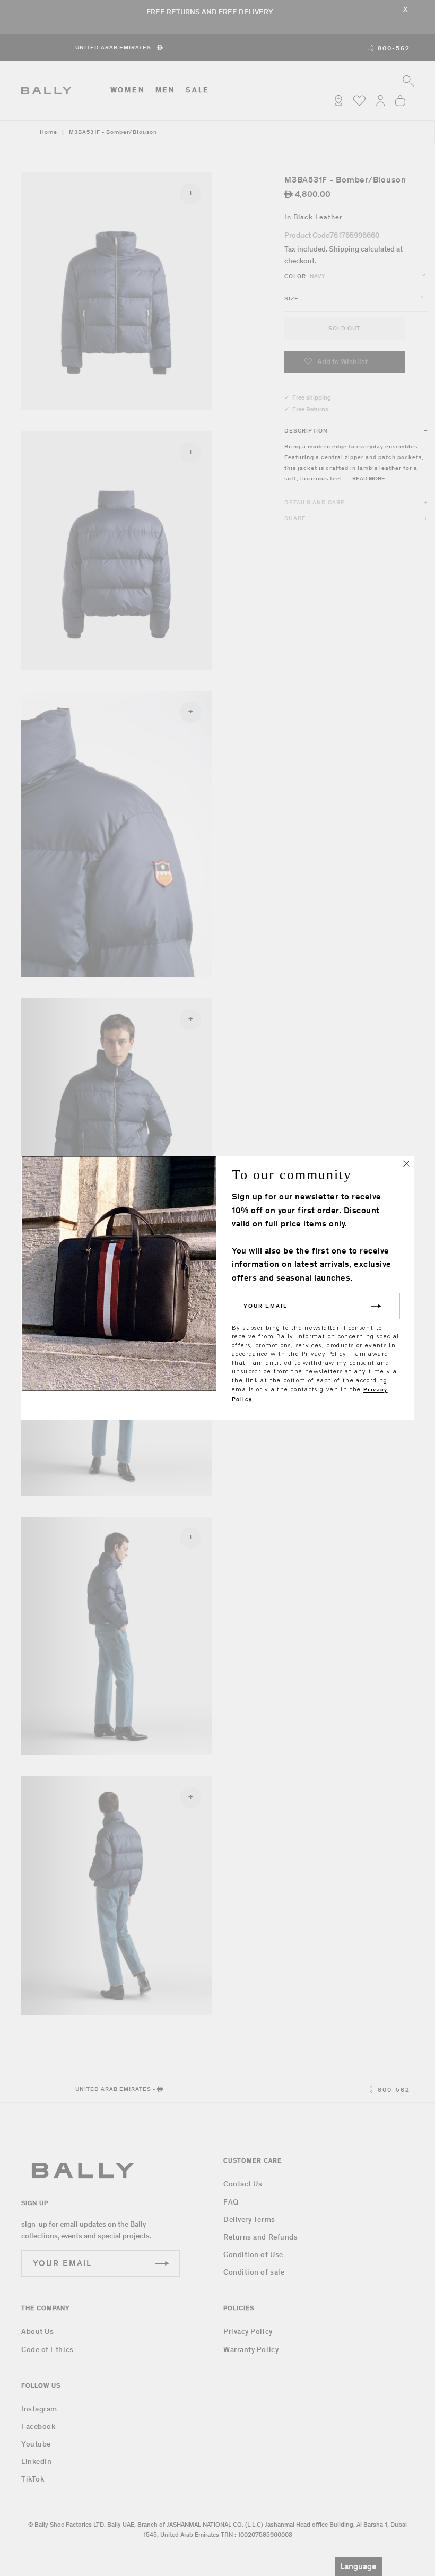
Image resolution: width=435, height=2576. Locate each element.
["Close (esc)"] (406, 1164)
